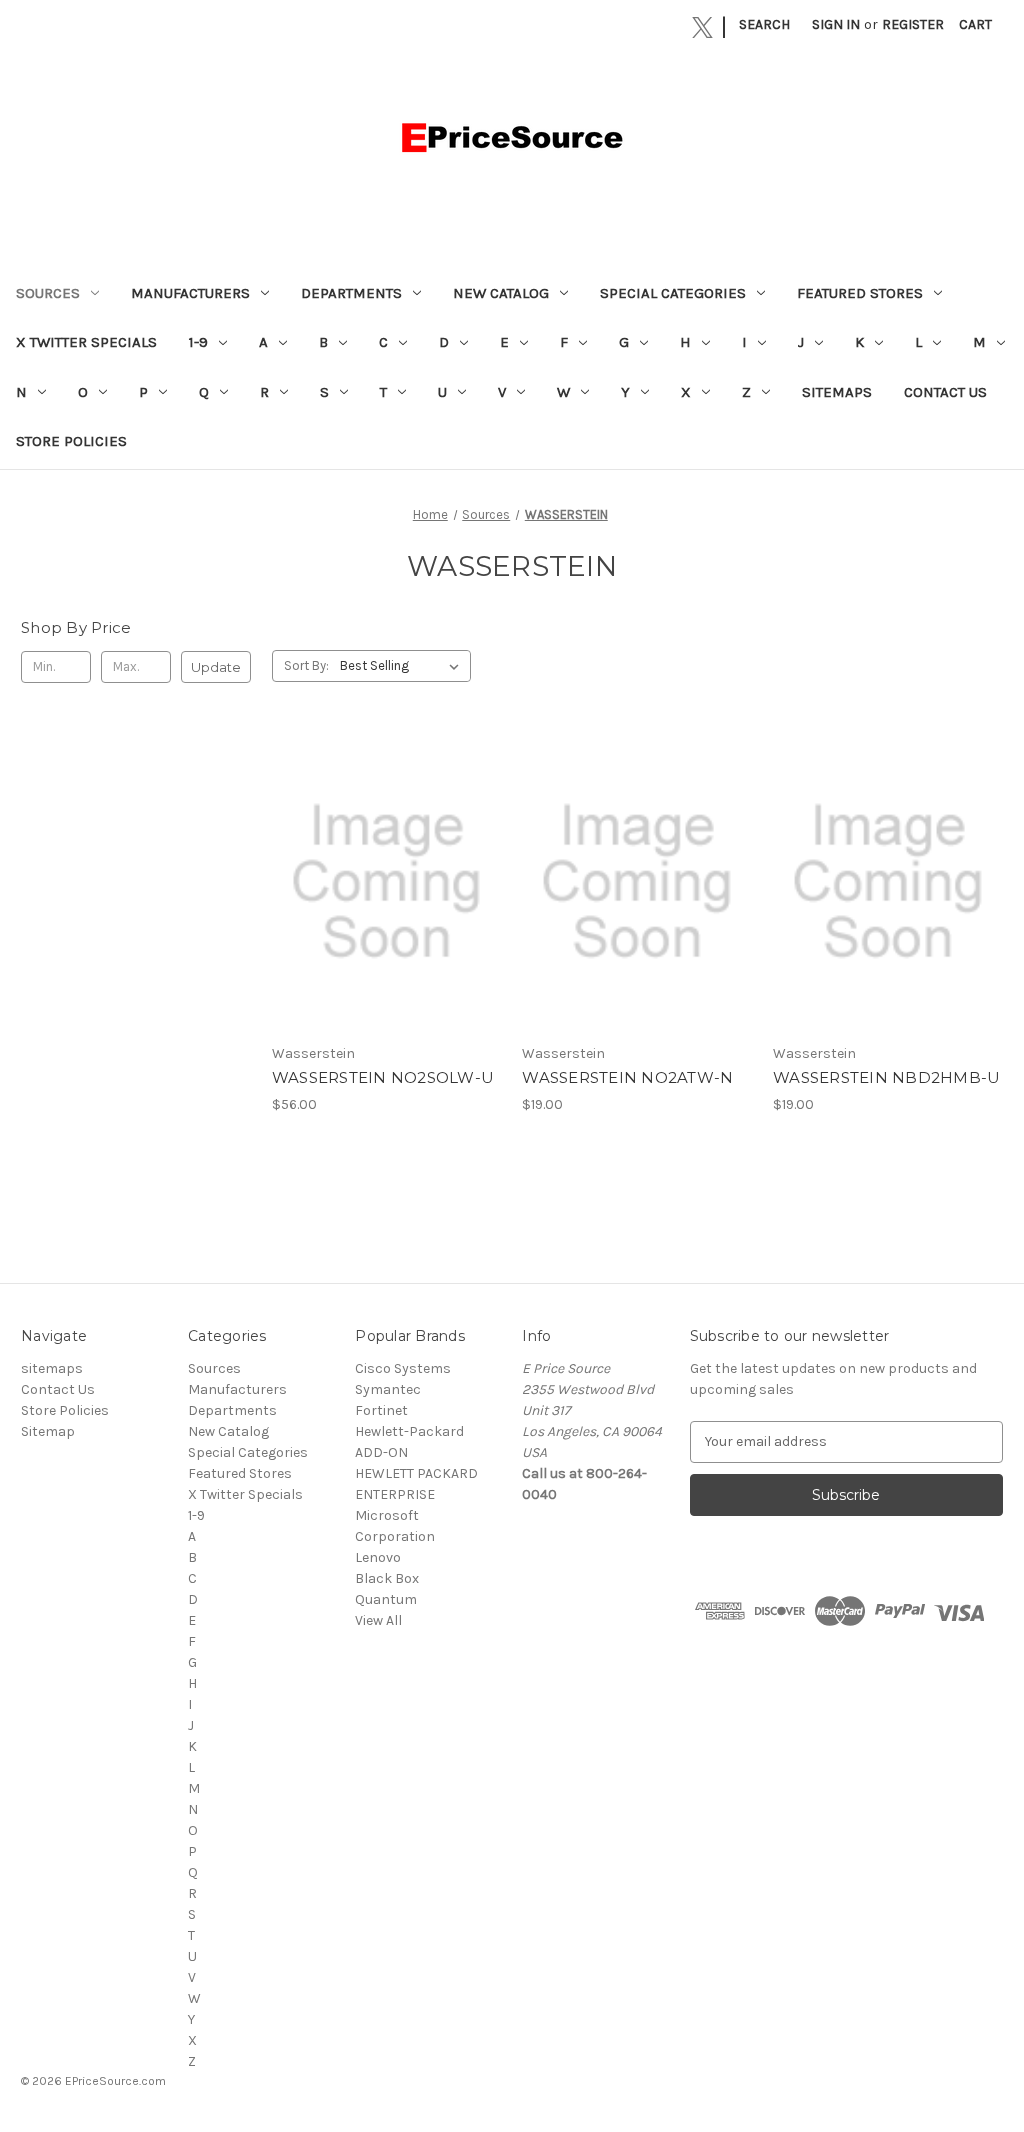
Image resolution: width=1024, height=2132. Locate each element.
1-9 (198, 342)
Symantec (388, 1389)
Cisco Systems (403, 1368)
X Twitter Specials (86, 342)
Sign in (836, 24)
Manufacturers (190, 293)
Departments (351, 293)
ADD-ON (381, 1452)
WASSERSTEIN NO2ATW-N (627, 1077)
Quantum (386, 1599)
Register (913, 24)
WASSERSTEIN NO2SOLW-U (383, 1077)
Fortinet (381, 1410)
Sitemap (48, 1431)
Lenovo (378, 1557)
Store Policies (71, 441)
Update (216, 667)
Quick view (385, 864)
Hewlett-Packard (409, 1431)
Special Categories (673, 293)
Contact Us (945, 392)
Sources (48, 293)
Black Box (387, 1578)
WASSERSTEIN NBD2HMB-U (886, 1077)
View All (378, 1620)
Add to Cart (386, 899)
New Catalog (501, 293)
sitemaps (837, 392)
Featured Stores (860, 293)
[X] (702, 27)
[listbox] (403, 666)
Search (764, 24)
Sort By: (306, 665)
